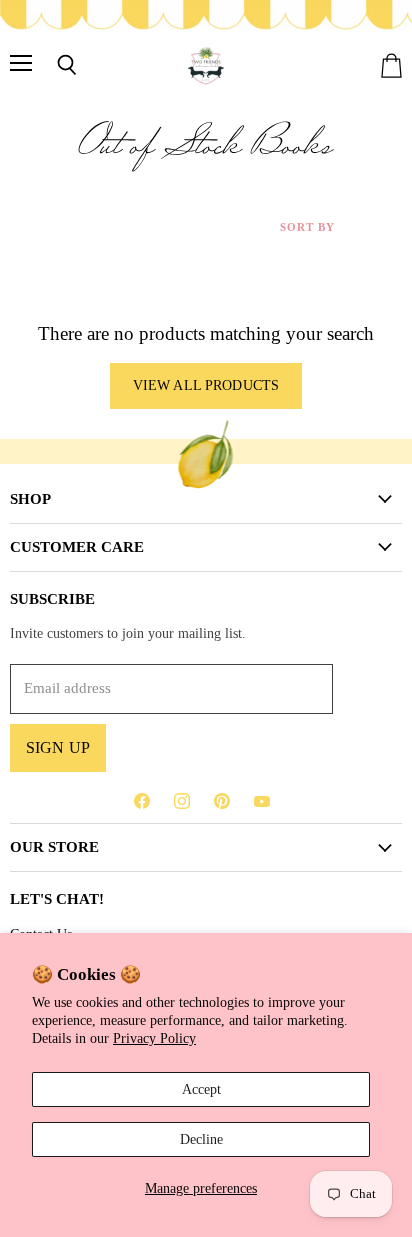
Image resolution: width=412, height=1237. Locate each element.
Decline (201, 1139)
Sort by (307, 227)
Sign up (58, 747)
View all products (206, 385)
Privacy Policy (154, 1038)
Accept (201, 1089)
